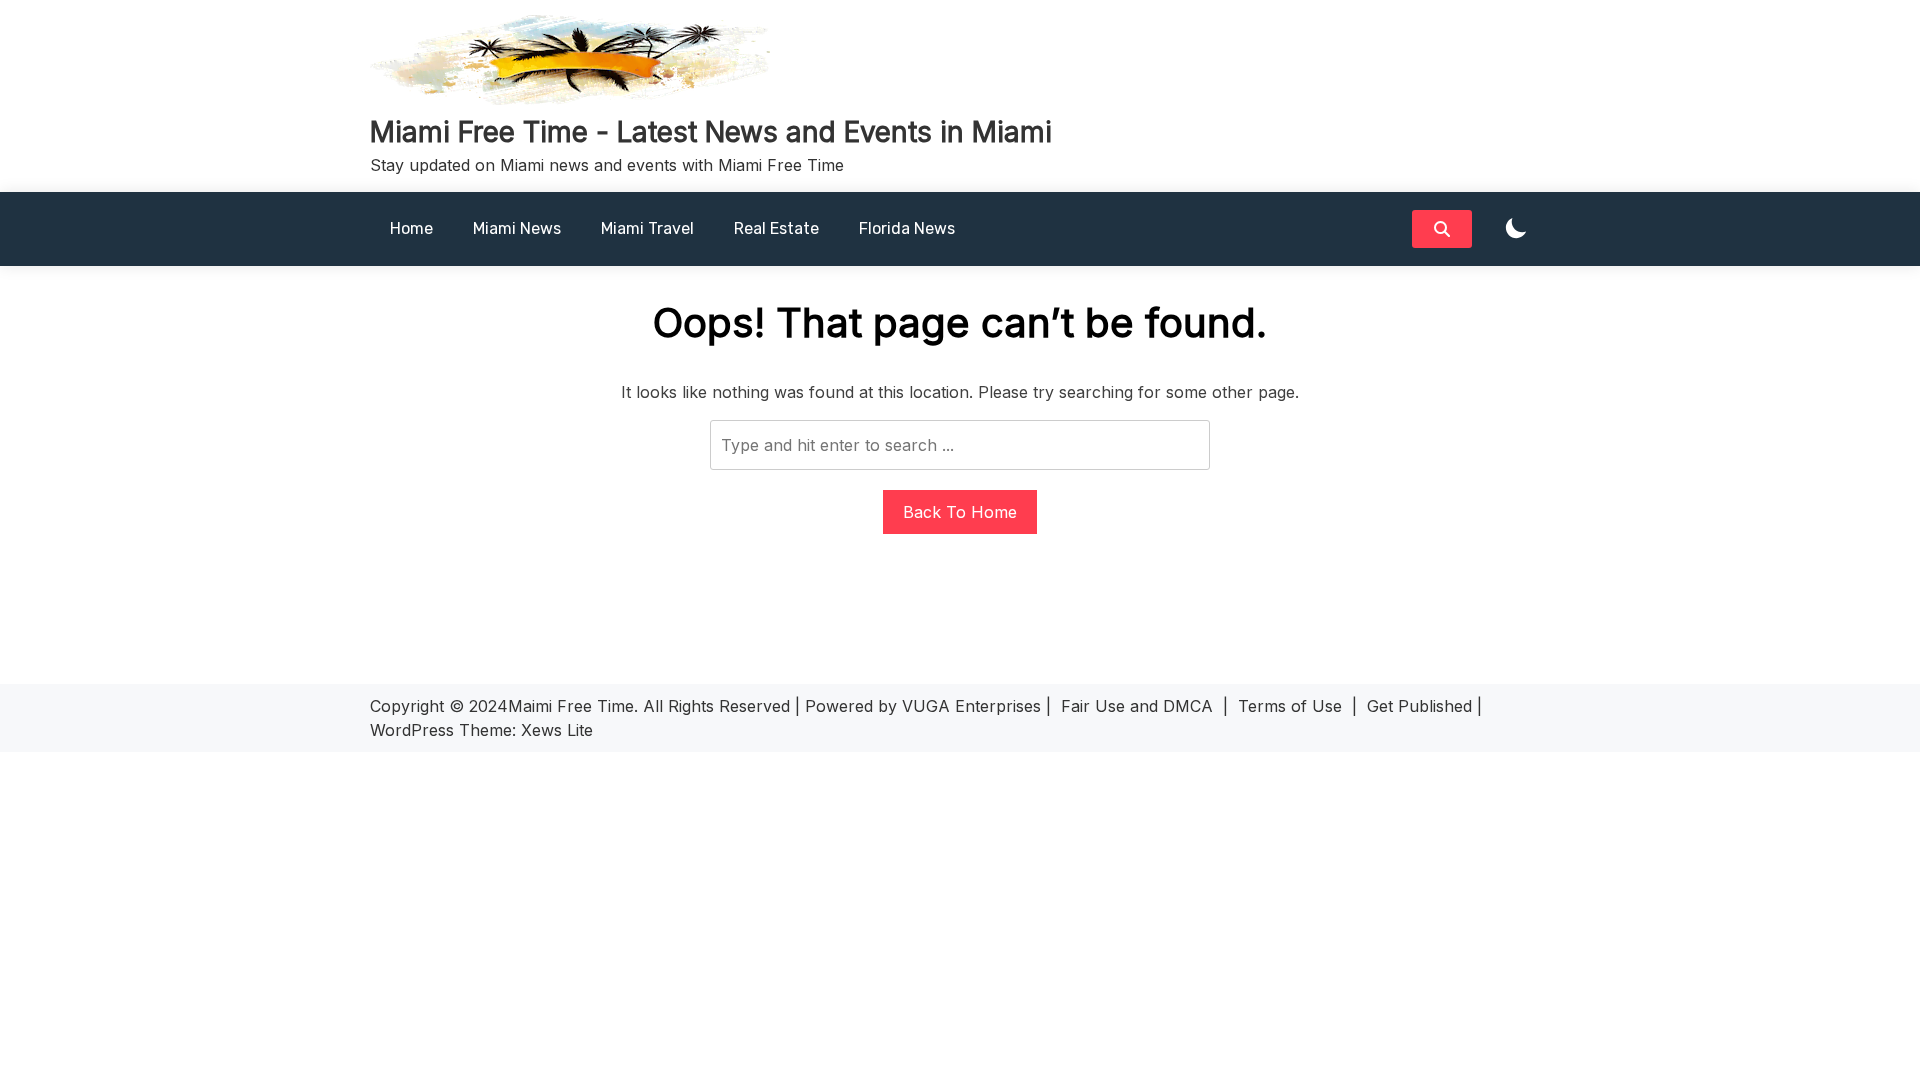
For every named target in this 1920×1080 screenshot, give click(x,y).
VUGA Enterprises (971, 706)
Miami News (517, 228)
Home (411, 228)
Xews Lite (557, 730)
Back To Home (960, 512)
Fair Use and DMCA (1137, 706)
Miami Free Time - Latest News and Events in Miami (711, 132)
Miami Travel (647, 228)
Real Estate (776, 228)
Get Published (1419, 706)
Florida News (907, 228)
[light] (1516, 229)
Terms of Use (1290, 706)
